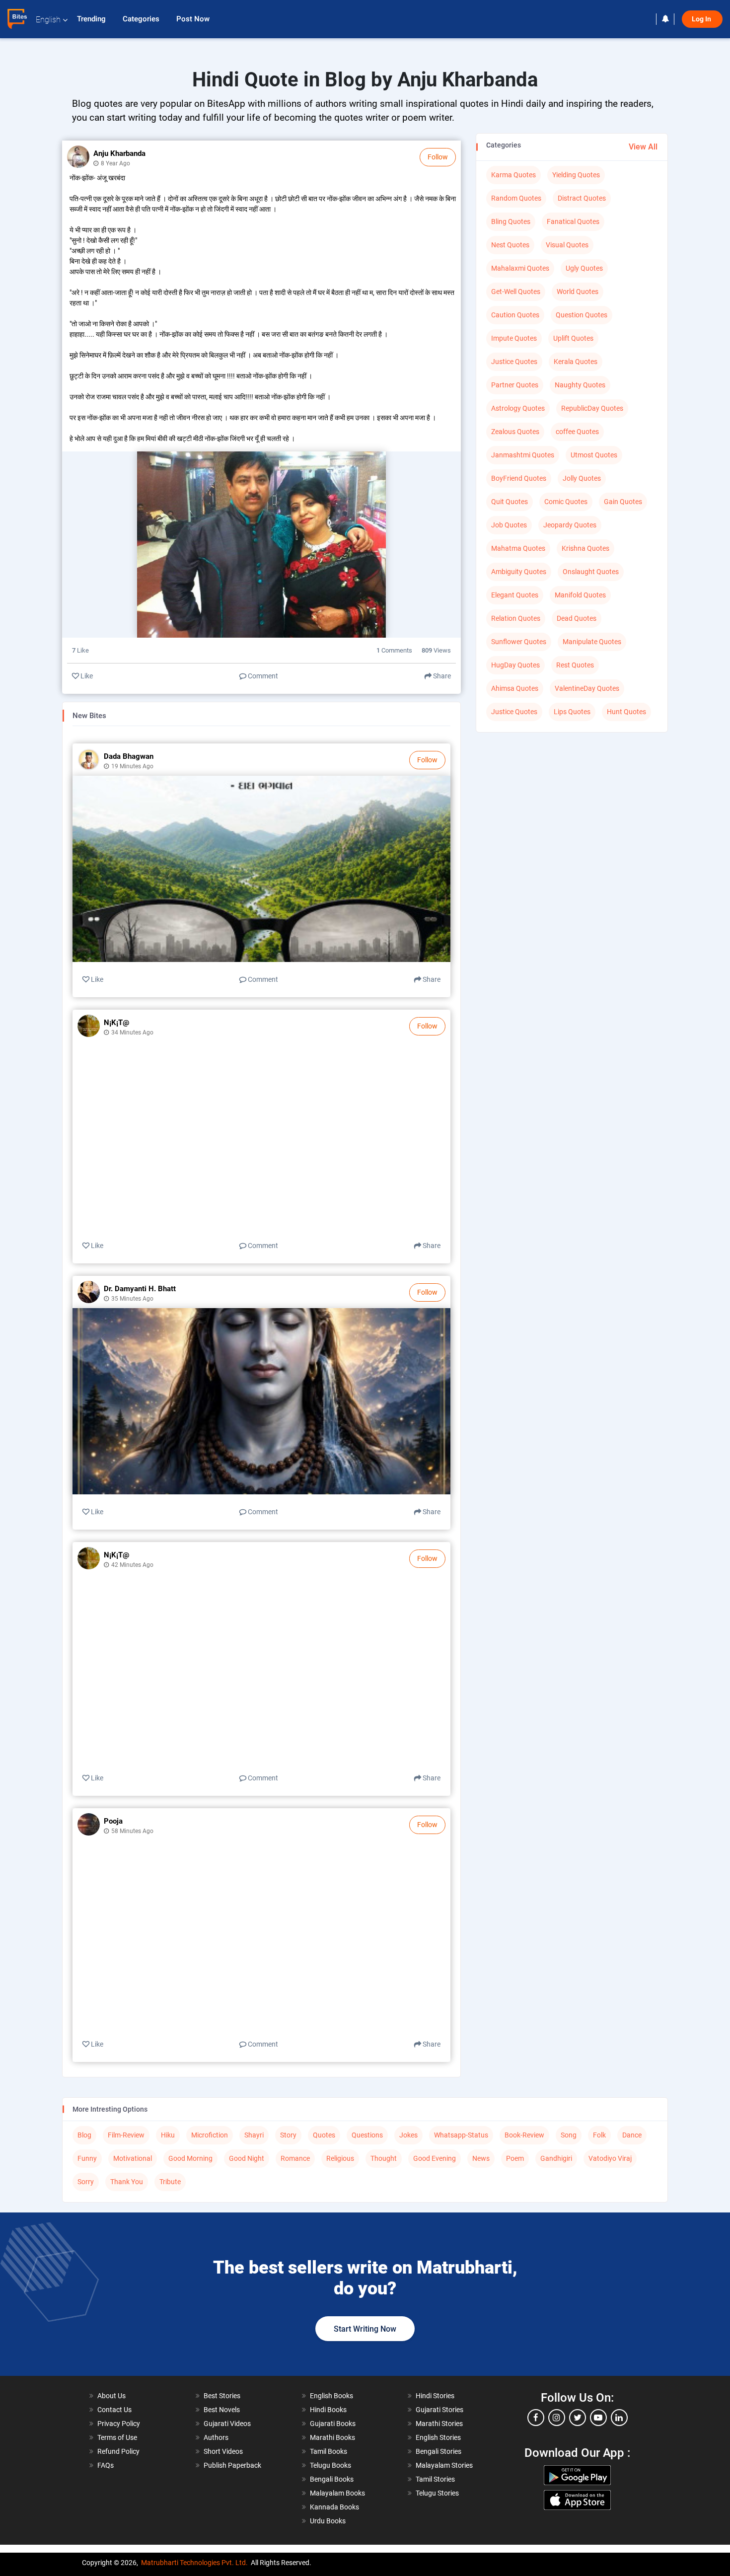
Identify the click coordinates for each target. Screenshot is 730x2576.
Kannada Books (334, 2507)
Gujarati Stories (439, 2410)
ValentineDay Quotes (587, 688)
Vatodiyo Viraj (610, 2158)
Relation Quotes (516, 618)
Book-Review (524, 2135)
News (481, 2158)
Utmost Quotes (594, 455)
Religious (340, 2158)
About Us (111, 2396)
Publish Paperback (232, 2465)
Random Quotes (516, 198)
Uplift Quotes (573, 338)
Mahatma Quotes (518, 548)
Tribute (170, 2182)
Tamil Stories (435, 2479)
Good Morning (190, 2158)
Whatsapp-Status (461, 2135)
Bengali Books (332, 2479)
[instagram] (557, 2418)
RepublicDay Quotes (592, 408)
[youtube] (598, 2418)
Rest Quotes (575, 665)
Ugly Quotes (584, 268)
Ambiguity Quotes (519, 572)
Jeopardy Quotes (570, 525)
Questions (367, 2135)
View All (643, 147)
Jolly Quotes (582, 478)
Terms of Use (117, 2437)
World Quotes (578, 292)
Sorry (86, 2182)
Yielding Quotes (576, 175)
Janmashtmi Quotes (523, 455)
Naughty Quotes (580, 385)
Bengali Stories (438, 2451)
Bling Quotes (511, 221)
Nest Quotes (510, 245)
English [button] (48, 20)
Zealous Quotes (515, 432)
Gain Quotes (623, 502)
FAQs (106, 2465)
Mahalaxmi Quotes (520, 268)
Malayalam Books (337, 2493)
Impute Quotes (514, 338)
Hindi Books (328, 2410)
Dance (632, 2135)
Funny (87, 2158)
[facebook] (536, 2418)
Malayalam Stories (444, 2465)
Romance (295, 2158)
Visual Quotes (567, 245)
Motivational (133, 2158)
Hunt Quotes (626, 712)
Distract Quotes (582, 198)
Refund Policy (118, 2451)
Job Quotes (509, 525)
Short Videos (223, 2451)
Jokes (408, 2135)
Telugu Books (330, 2465)
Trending (92, 19)
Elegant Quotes (515, 595)
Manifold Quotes (580, 595)
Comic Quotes (566, 502)
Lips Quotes (572, 712)
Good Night (247, 2158)
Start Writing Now (365, 2329)
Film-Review (126, 2135)
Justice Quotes (514, 362)
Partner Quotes (515, 385)
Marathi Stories (439, 2424)
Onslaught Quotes (591, 572)
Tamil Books (328, 2451)
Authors (216, 2437)
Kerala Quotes (576, 362)
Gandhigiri (556, 2158)
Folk (599, 2135)
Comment (262, 676)
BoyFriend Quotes (519, 478)
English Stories (438, 2437)
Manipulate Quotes (592, 642)
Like (86, 676)
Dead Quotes (577, 618)
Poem (515, 2158)
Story (288, 2135)
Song (569, 2135)
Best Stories (222, 2396)
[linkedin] (619, 2418)
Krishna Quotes (585, 548)
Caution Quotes (515, 315)
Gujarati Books (333, 2424)
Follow (438, 157)
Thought (384, 2158)
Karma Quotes (513, 175)
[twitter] (578, 2418)
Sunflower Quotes (519, 642)
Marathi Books (332, 2437)
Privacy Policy (119, 2424)
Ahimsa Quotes (515, 688)
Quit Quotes (510, 502)
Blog (84, 2135)
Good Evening (435, 2158)
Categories (142, 19)
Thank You (127, 2182)
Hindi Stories (435, 2396)
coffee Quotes (577, 432)
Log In (702, 19)
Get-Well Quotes (516, 292)
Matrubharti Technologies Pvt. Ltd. (194, 2563)
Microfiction (210, 2135)
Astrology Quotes (518, 408)
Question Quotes (582, 315)
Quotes (324, 2135)
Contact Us (114, 2410)
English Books (331, 2396)
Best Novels (222, 2410)
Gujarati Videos (227, 2424)
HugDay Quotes (515, 665)
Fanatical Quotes (573, 221)
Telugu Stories (437, 2493)
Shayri (254, 2135)
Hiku (168, 2135)
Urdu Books (328, 2521)
